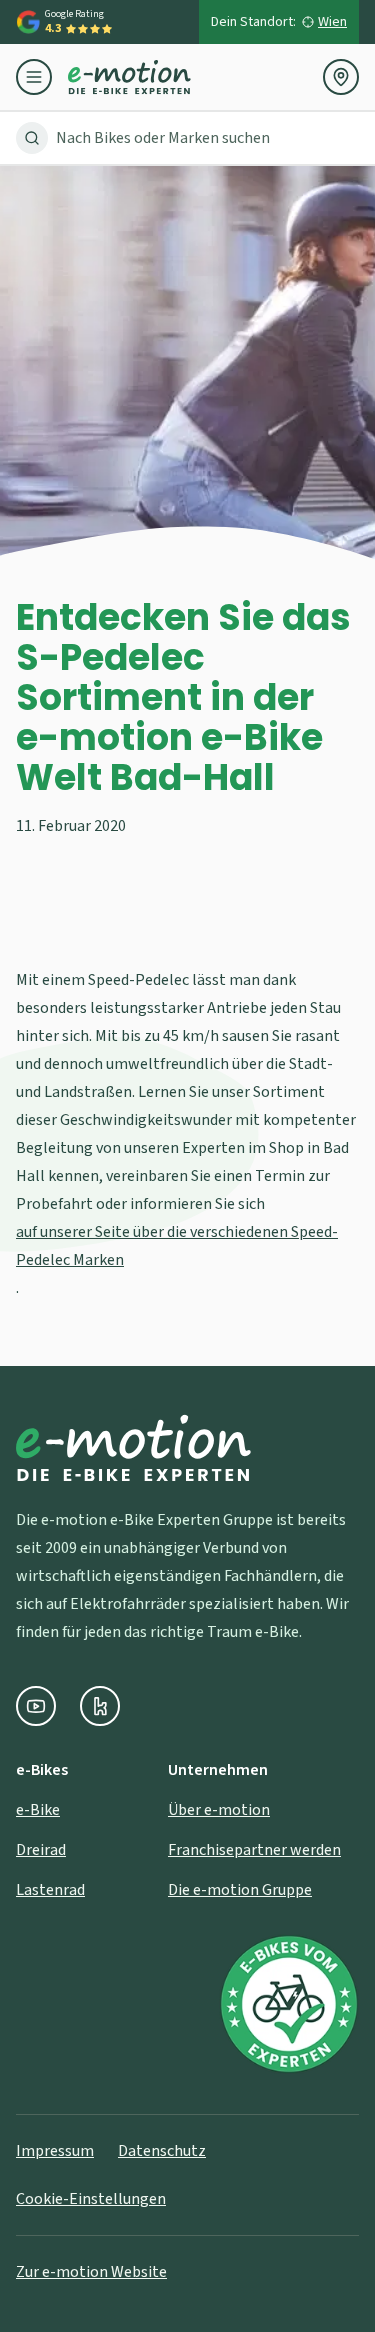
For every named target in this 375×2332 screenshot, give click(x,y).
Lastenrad (50, 1890)
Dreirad (41, 1850)
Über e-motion (219, 1810)
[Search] (32, 138)
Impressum (55, 2151)
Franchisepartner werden (254, 1850)
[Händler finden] (341, 77)
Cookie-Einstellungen (91, 2199)
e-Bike (38, 1810)
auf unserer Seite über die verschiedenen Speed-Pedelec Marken (177, 1246)
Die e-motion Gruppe (240, 1890)
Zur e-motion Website (91, 2272)
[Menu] (42, 77)
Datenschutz (162, 2151)
